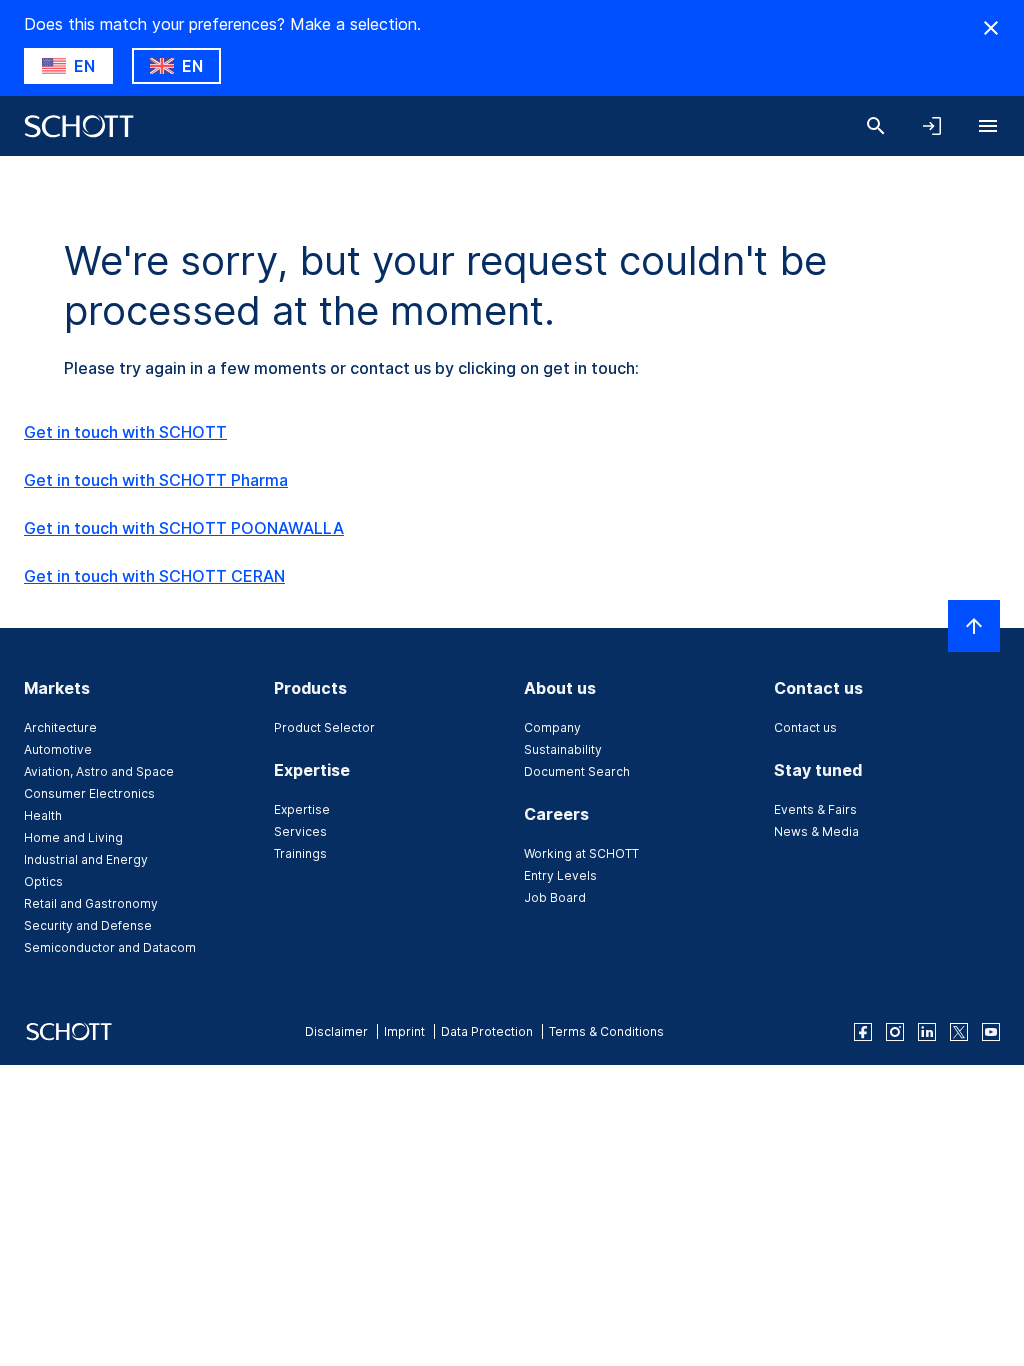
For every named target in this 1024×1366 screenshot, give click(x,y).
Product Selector (324, 727)
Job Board (555, 897)
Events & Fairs (815, 809)
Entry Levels (560, 875)
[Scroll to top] (974, 626)
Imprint (404, 1031)
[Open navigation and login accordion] (932, 126)
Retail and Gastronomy (91, 903)
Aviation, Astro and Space (99, 771)
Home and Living (73, 837)
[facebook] (863, 1032)
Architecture (60, 727)
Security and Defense (88, 925)
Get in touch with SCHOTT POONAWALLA (184, 528)
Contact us (805, 727)
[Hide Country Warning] (991, 28)
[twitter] (959, 1032)
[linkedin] (927, 1032)
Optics (43, 881)
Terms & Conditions (606, 1031)
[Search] (876, 126)
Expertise (302, 809)
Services (300, 831)
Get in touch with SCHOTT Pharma (156, 480)
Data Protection (487, 1031)
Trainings (300, 853)
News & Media (816, 831)
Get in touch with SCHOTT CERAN (154, 576)
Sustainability (563, 749)
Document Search (577, 771)
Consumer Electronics (89, 793)
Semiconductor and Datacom (110, 947)
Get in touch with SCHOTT (125, 432)
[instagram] (895, 1032)
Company (552, 727)
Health (43, 815)
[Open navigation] (988, 126)
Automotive (58, 749)
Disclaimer (336, 1031)
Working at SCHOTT (581, 853)
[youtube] (991, 1032)
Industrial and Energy (86, 859)
